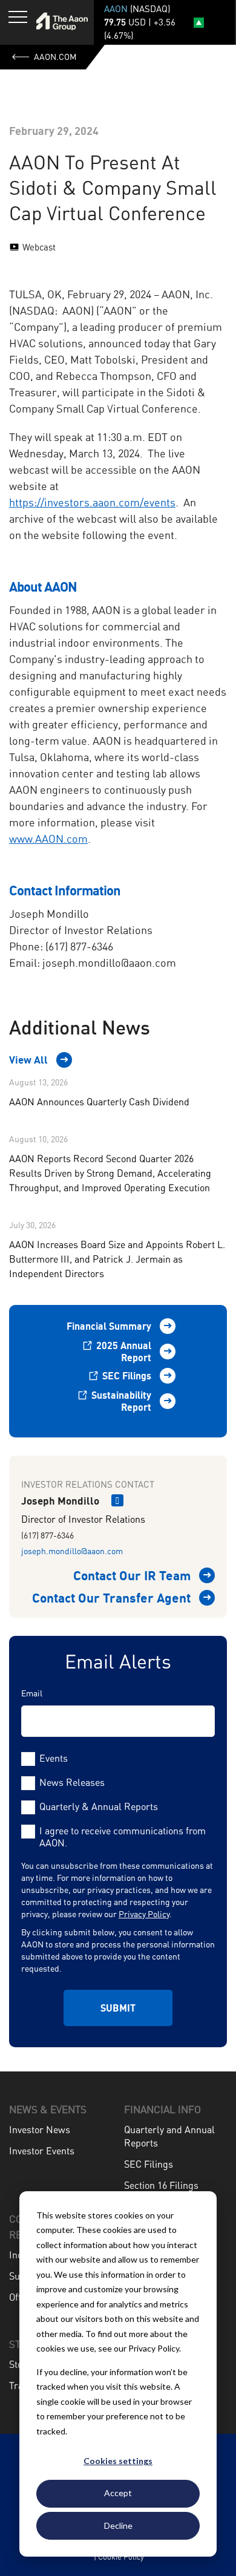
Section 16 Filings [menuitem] (161, 2185)
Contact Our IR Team (132, 1575)
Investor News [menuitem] (40, 2130)
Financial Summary (109, 1326)
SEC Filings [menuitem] (149, 2164)
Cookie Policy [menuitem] (121, 2557)
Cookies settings (118, 2461)
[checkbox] (118, 1782)
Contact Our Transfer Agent (111, 1598)
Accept (118, 2493)
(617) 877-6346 (48, 1535)
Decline (118, 2525)
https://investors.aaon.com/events (92, 502)
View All (28, 1060)
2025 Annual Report (123, 1352)
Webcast (39, 247)
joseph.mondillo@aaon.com (72, 1551)
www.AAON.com (48, 839)
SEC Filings (126, 1376)
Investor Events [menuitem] (42, 2151)
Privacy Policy (144, 1914)
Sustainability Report (120, 1401)
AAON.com (55, 57)
